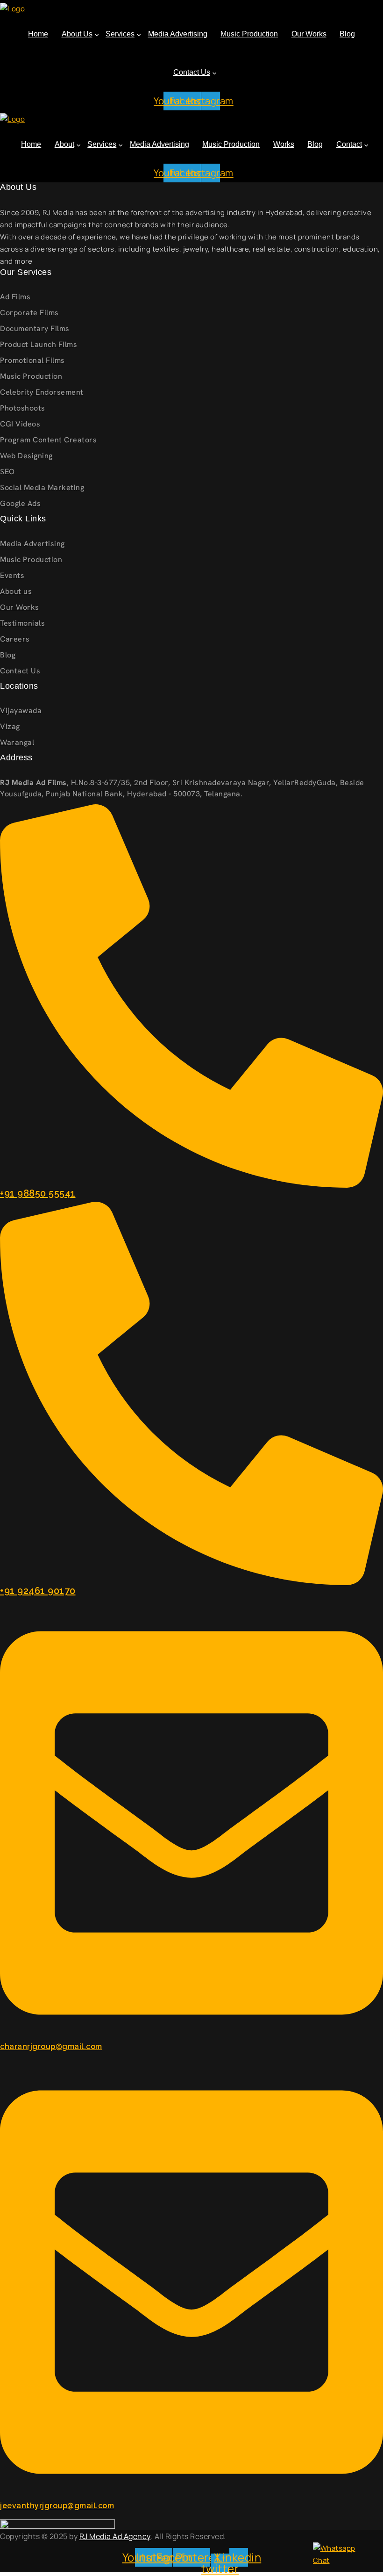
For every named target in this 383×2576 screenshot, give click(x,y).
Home (38, 34)
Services (120, 34)
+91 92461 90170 (38, 1591)
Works (284, 144)
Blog (347, 34)
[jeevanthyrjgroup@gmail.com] (191, 2281)
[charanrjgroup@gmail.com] (191, 1822)
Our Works (309, 34)
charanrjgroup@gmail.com (51, 2046)
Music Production (249, 34)
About (64, 144)
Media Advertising (178, 34)
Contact (349, 144)
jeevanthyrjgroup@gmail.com (57, 2506)
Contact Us (192, 72)
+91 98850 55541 (38, 1193)
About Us (77, 34)
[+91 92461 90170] (191, 1392)
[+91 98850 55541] (191, 995)
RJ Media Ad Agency (115, 2536)
